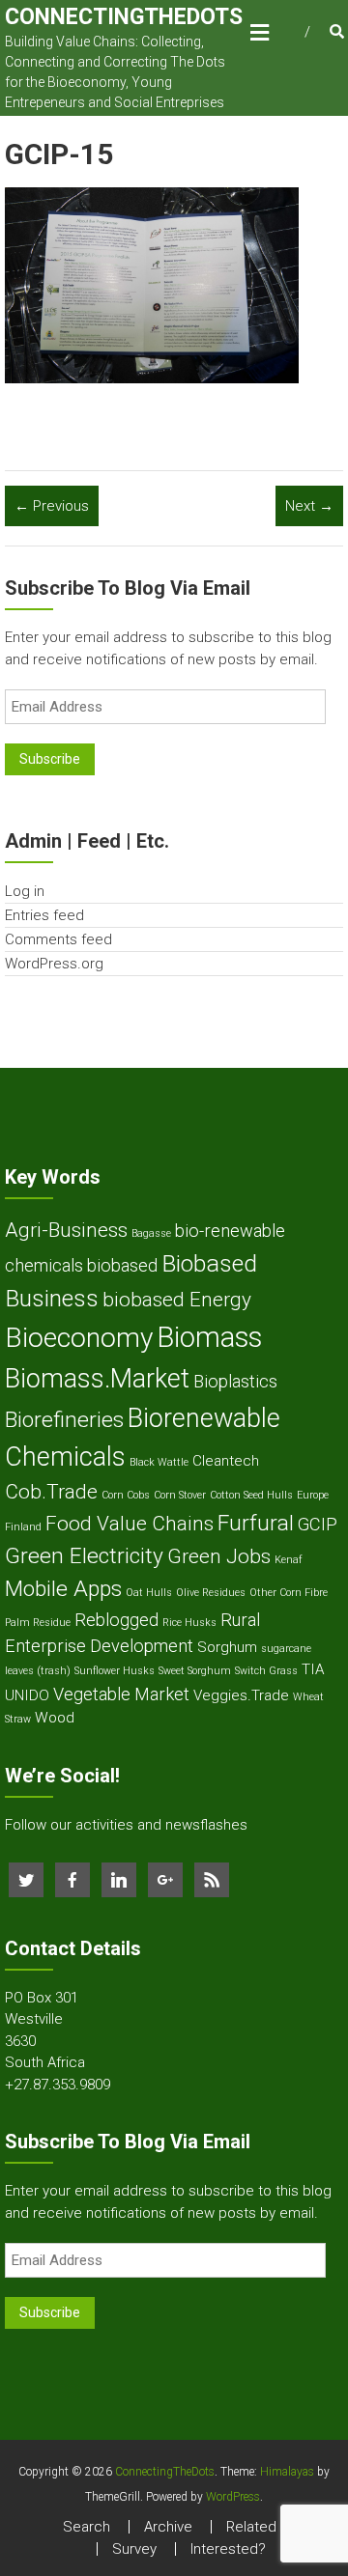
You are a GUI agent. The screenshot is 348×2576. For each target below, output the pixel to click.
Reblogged (116, 1620)
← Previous (52, 506)
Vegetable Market (121, 1694)
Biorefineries (64, 1420)
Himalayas (287, 2472)
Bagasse (151, 1233)
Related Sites (270, 2527)
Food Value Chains (130, 1524)
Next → (309, 506)
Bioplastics (235, 1381)
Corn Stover (180, 1495)
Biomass (209, 1337)
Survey (134, 2549)
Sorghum (227, 1647)
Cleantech (226, 1461)
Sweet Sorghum (195, 1671)
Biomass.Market (97, 1379)
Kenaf (289, 1560)
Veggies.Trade (241, 1695)
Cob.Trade (51, 1492)
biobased (122, 1265)
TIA (313, 1669)
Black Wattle (159, 1462)
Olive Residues (211, 1593)
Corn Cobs (126, 1495)
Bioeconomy (79, 1338)
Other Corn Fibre (289, 1593)
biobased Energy (177, 1300)
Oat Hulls (149, 1593)
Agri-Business (66, 1230)
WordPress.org (54, 964)
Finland (23, 1527)
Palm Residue (38, 1623)
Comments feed (58, 939)
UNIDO (27, 1695)
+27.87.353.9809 (58, 2085)
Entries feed (44, 915)
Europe (313, 1495)
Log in (25, 891)
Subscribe (50, 759)
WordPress (233, 2497)
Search (87, 2527)
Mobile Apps (63, 1589)
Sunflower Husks (115, 1671)
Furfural (256, 1523)
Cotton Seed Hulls (251, 1495)
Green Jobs (219, 1556)
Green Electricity (84, 1556)
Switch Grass (266, 1671)
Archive (168, 2527)
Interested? (228, 2549)
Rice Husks (189, 1623)
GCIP (318, 1524)
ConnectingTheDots (124, 17)
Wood (55, 1718)
